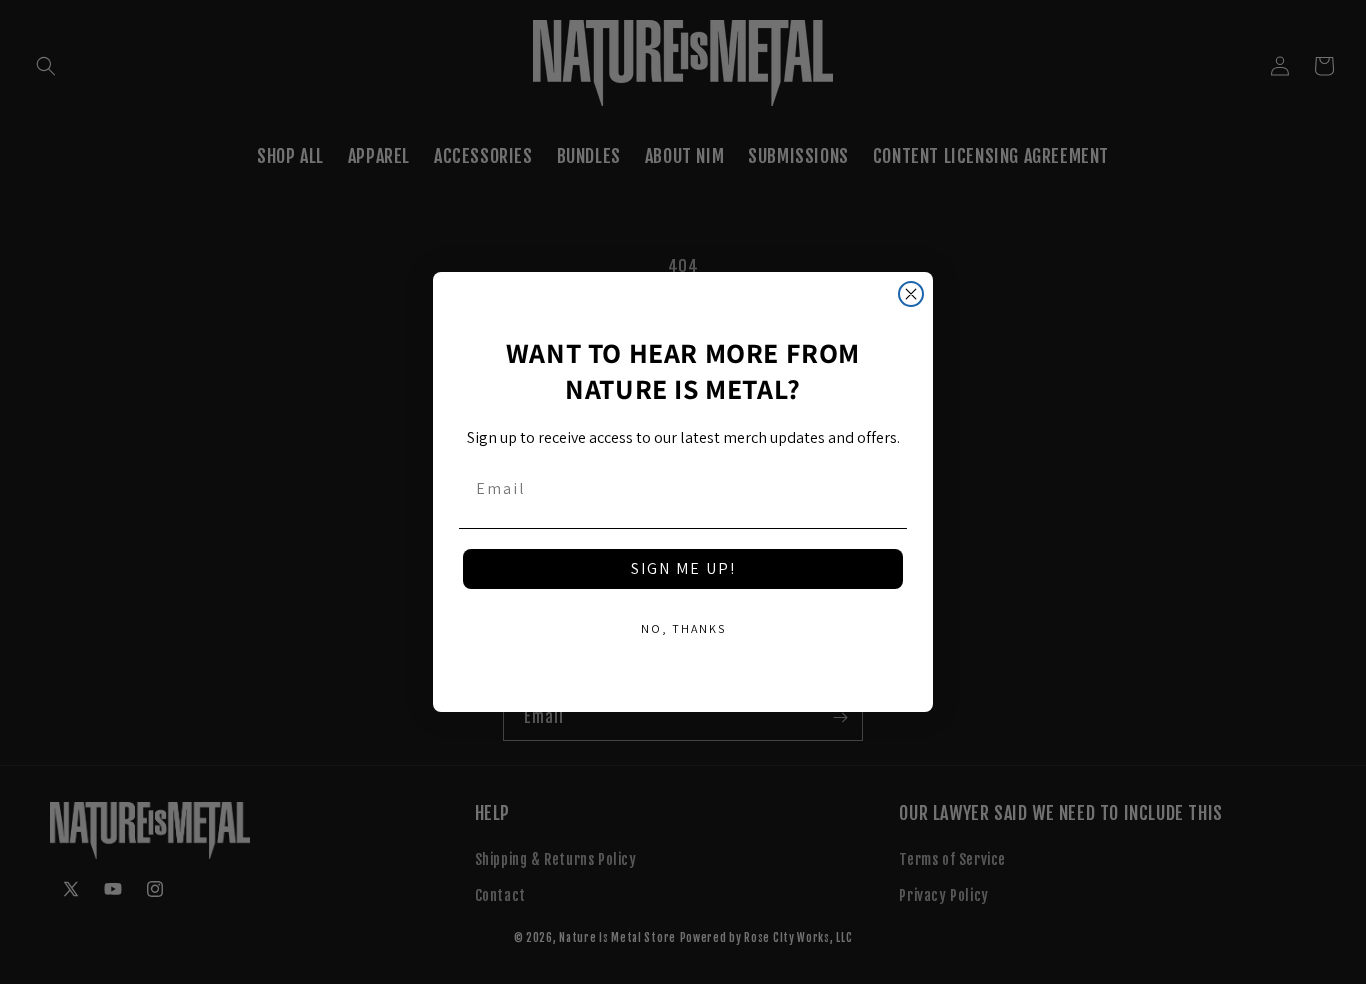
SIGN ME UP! (683, 568)
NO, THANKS (683, 628)
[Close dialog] (911, 294)
